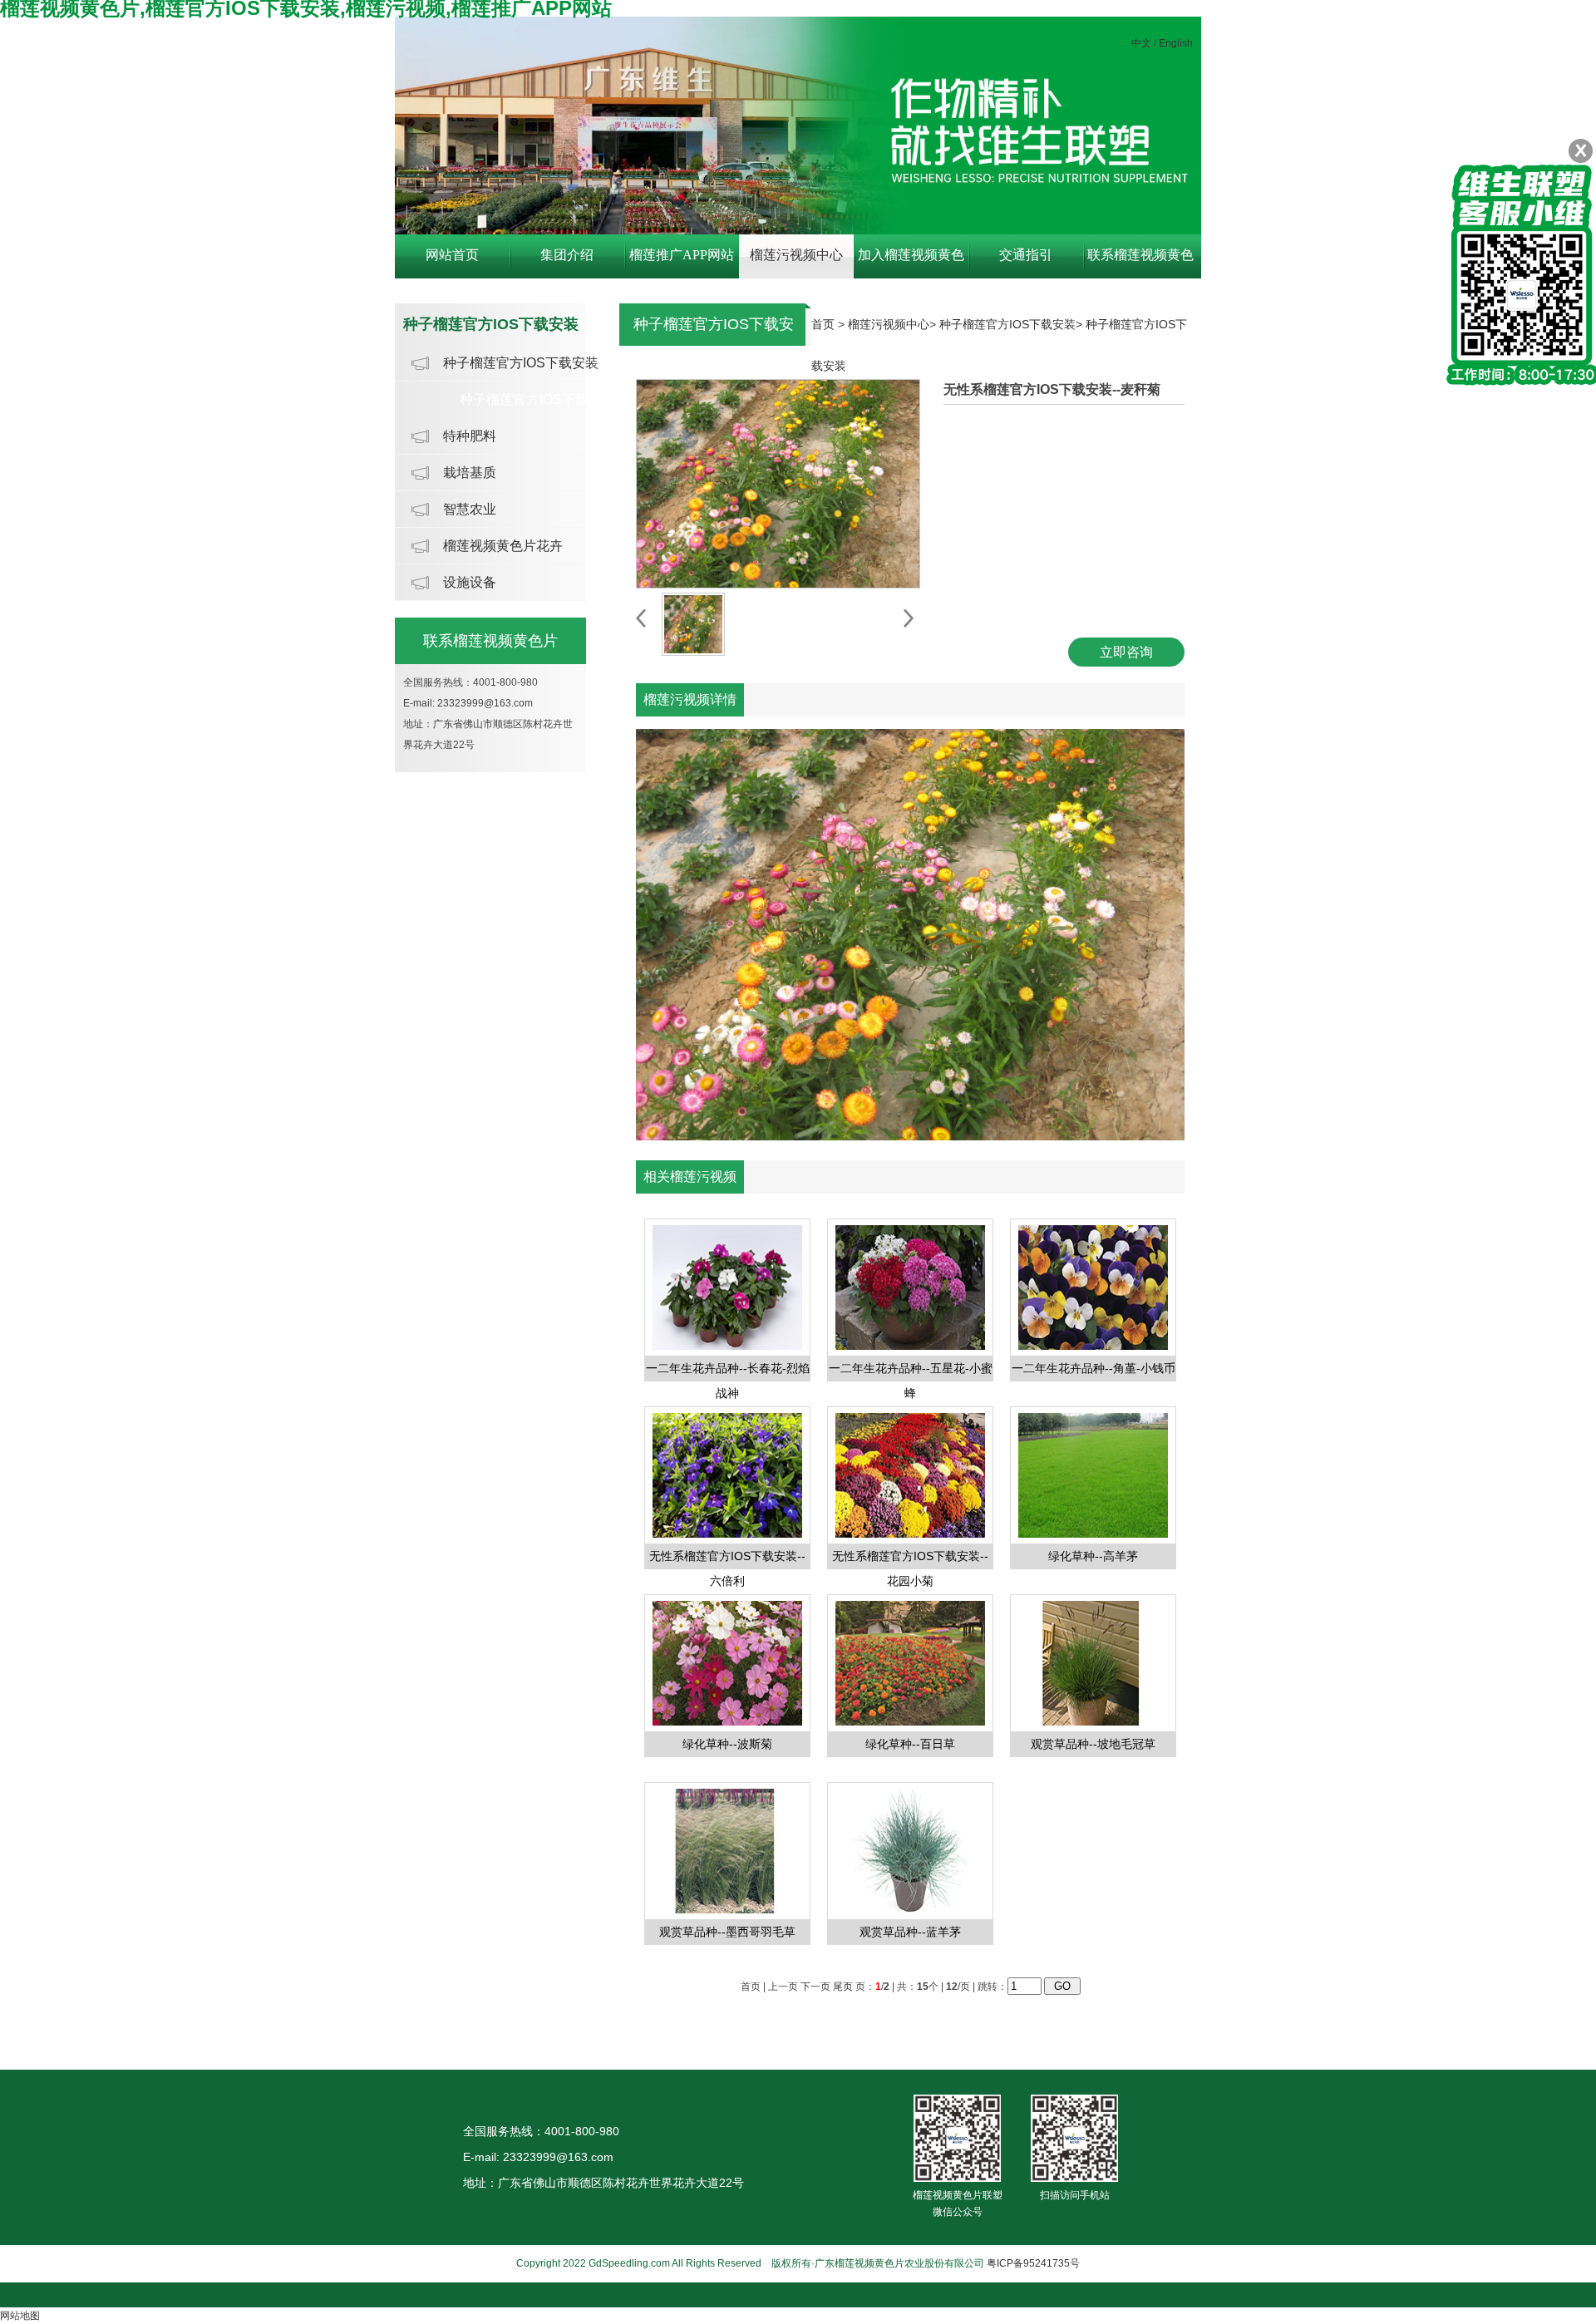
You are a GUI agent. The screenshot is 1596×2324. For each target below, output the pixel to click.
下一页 (815, 1987)
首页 (823, 324)
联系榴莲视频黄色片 (1140, 263)
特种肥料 (470, 436)
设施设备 (470, 582)
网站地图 (20, 2316)
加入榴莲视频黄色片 (911, 263)
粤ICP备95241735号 (1033, 2263)
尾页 (843, 1987)
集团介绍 (567, 255)
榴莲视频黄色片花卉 (503, 546)
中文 (1141, 43)
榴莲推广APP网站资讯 (682, 263)
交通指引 (1026, 255)
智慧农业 (470, 509)
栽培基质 (470, 473)
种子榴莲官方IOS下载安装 (521, 363)
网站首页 (452, 255)
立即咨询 (1126, 652)
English (1176, 43)
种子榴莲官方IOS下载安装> (1012, 324)
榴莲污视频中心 (796, 255)
